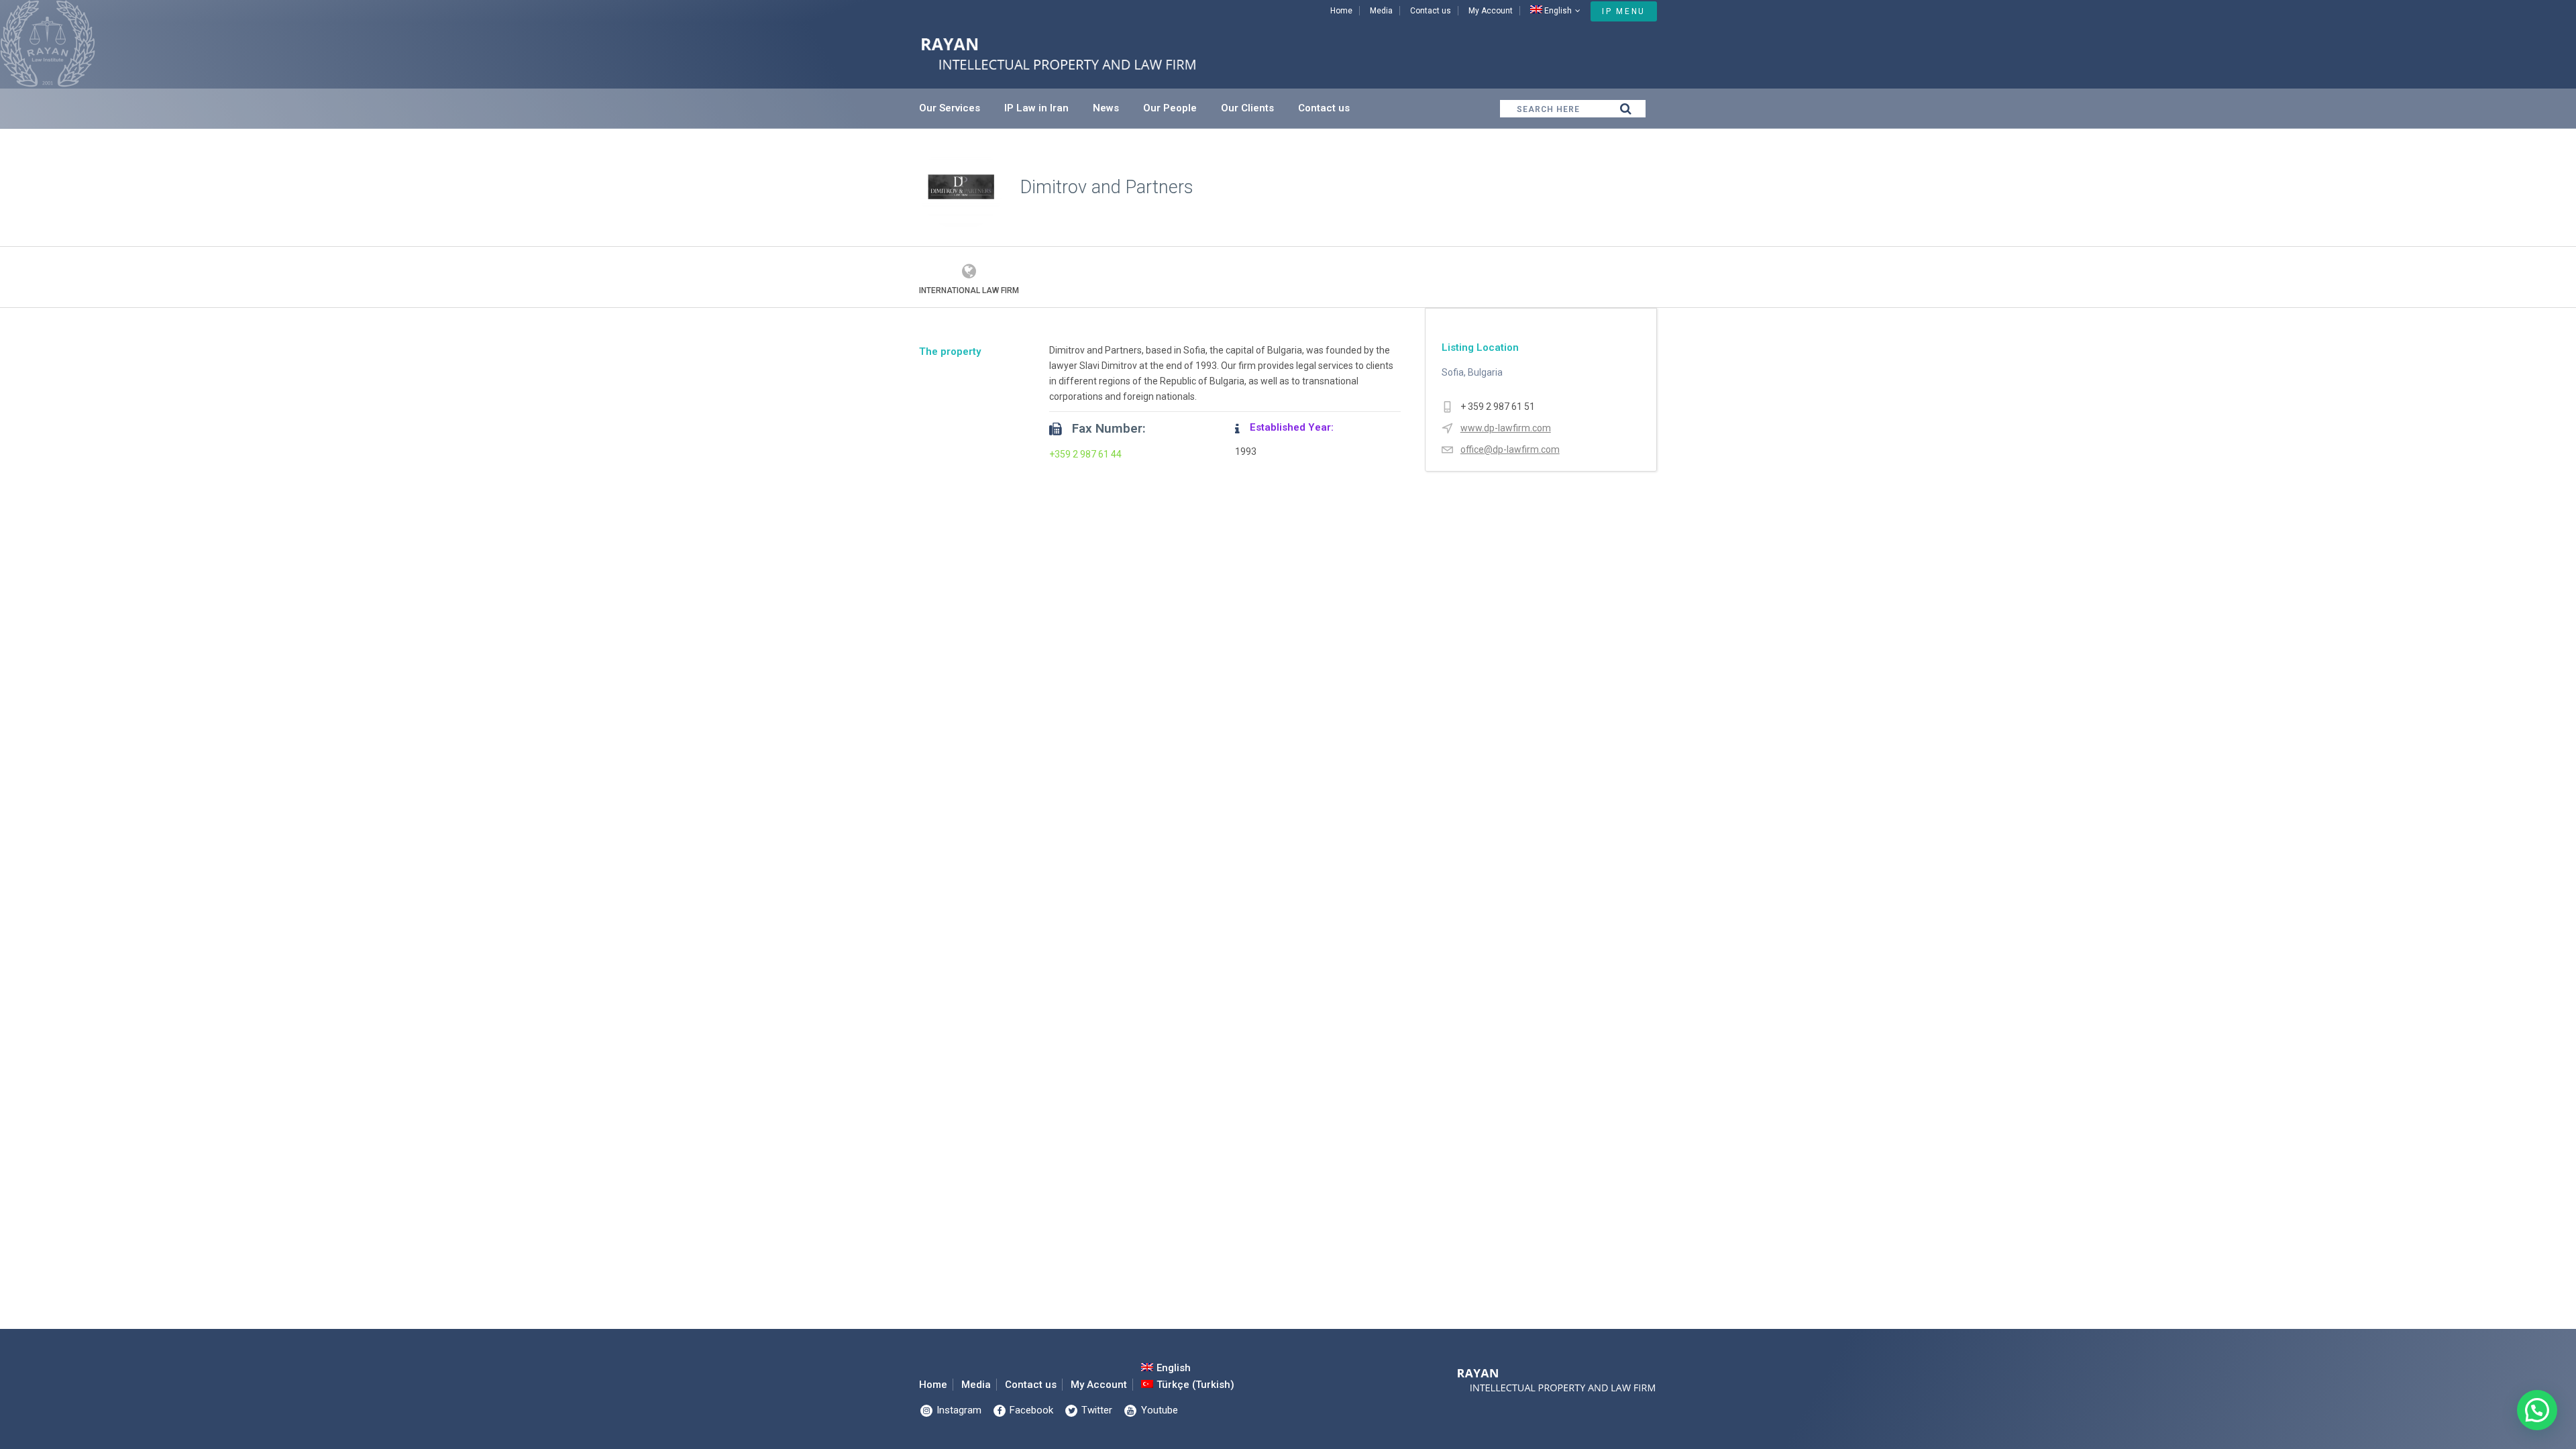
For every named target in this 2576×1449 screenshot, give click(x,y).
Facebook (1030, 1410)
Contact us (1431, 11)
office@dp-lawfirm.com (1510, 449)
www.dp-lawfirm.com (1506, 428)
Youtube (1158, 1410)
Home (1341, 11)
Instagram (958, 1410)
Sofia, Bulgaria (1472, 372)
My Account (1491, 11)
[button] (2537, 1410)
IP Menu (1624, 11)
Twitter (1095, 1410)
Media (1381, 11)
